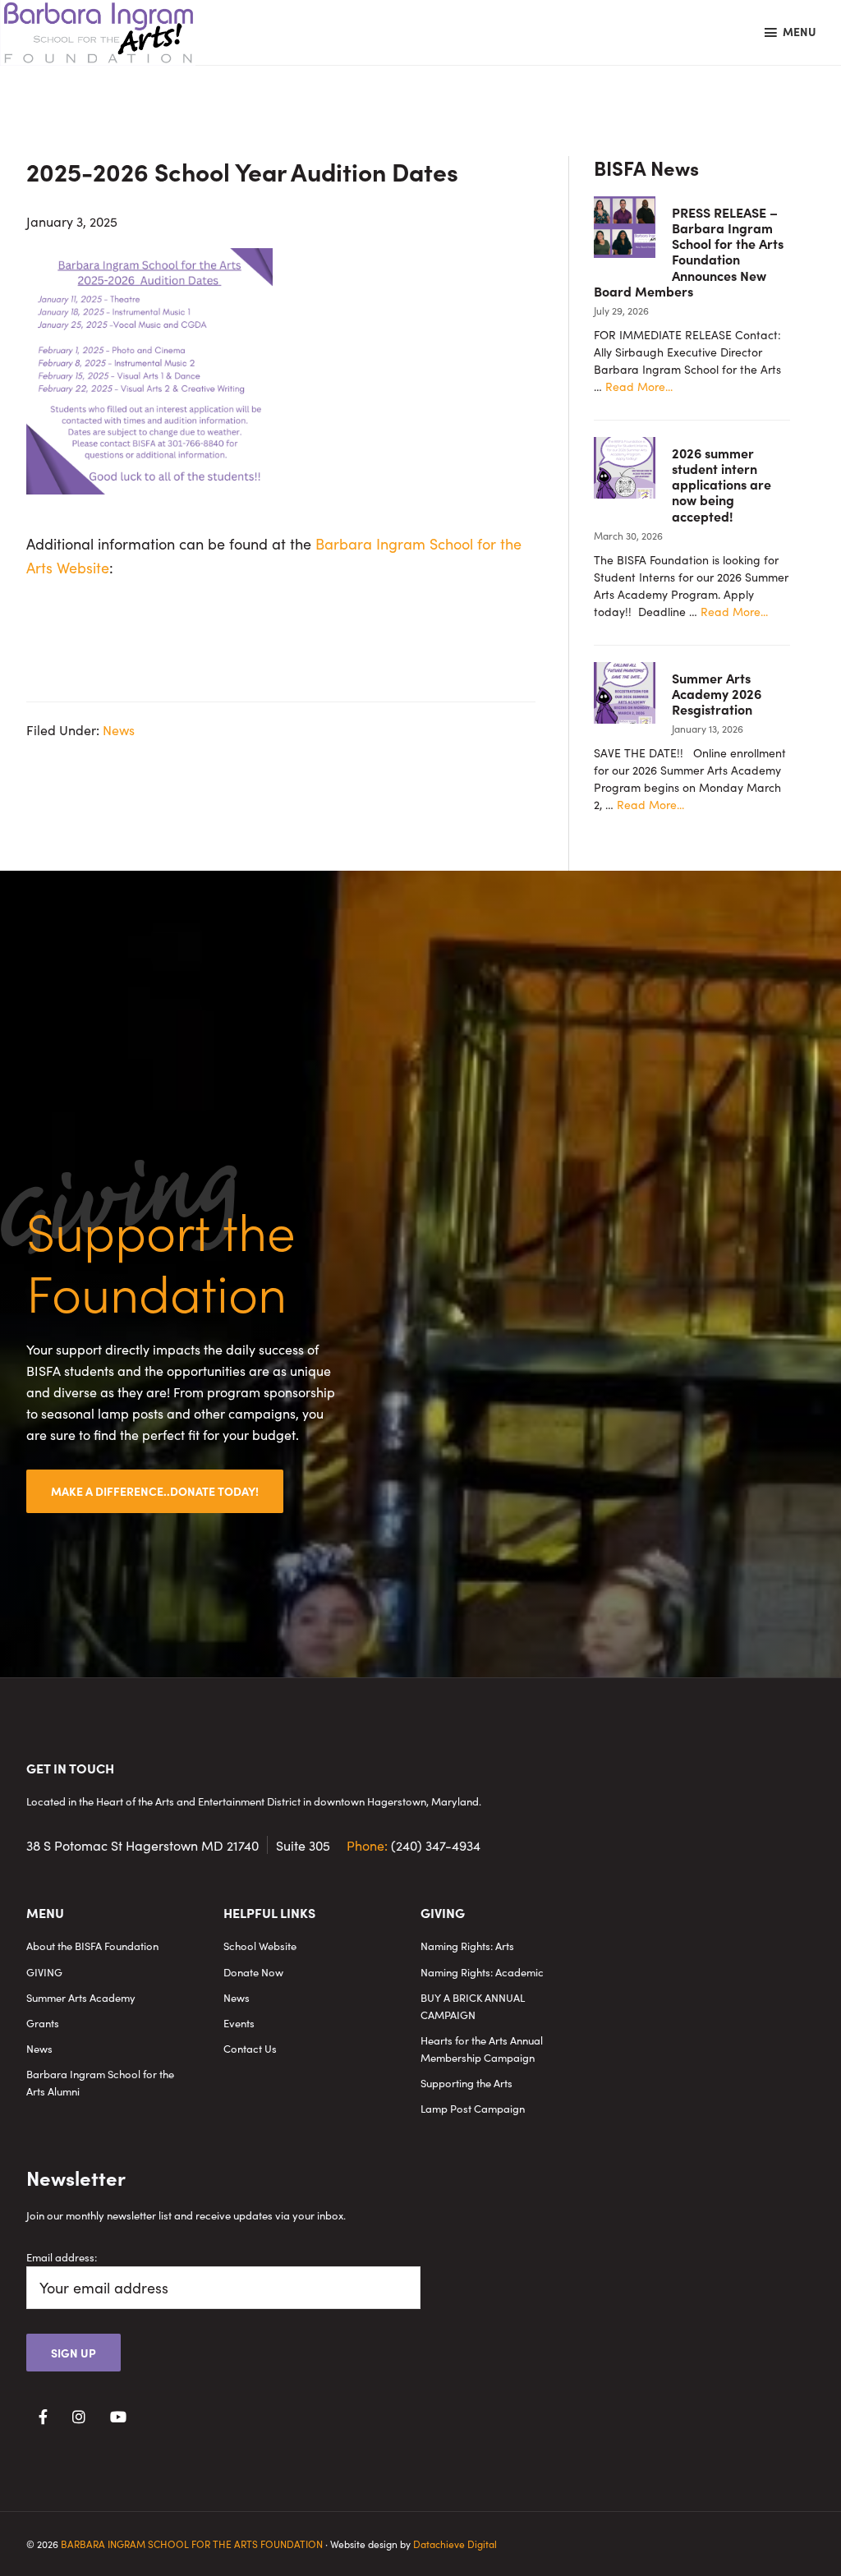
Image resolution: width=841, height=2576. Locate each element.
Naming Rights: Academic (482, 1972)
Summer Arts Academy (81, 1997)
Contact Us (250, 2048)
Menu (800, 31)
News (119, 729)
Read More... (639, 386)
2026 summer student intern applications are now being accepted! (722, 484)
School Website (260, 1946)
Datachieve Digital (455, 2544)
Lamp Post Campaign (473, 2108)
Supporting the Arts (466, 2083)
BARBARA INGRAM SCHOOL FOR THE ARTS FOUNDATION (192, 2544)
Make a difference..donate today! (155, 1491)
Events (239, 2023)
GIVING (44, 1972)
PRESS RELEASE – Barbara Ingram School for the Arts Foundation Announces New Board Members (689, 251)
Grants (43, 2023)
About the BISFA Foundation (92, 1946)
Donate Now (253, 1972)
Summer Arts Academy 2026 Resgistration (717, 693)
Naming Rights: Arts (467, 1946)
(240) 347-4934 (414, 1845)
